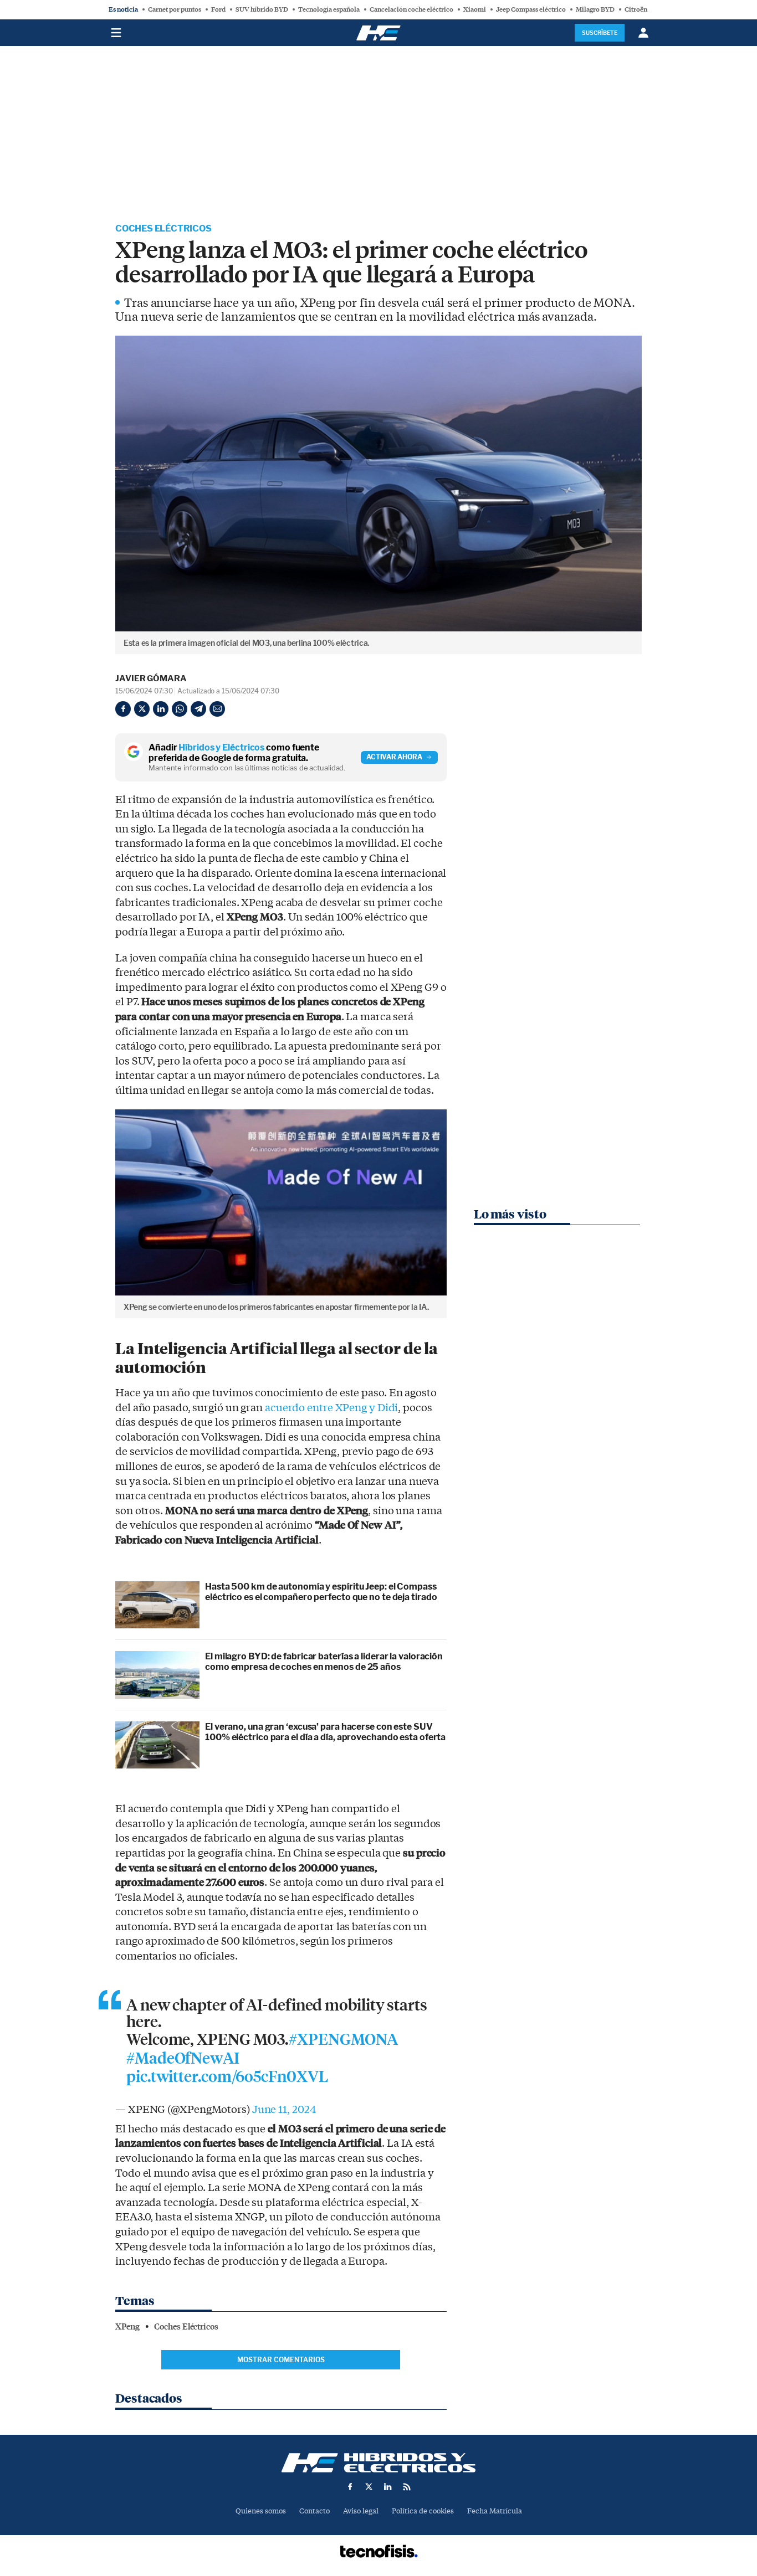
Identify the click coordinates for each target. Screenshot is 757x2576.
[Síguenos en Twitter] (369, 2487)
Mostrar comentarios (281, 2360)
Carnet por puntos (175, 9)
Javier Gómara (151, 678)
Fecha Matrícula (495, 2511)
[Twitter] (142, 709)
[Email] (217, 709)
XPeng (127, 2327)
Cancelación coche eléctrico (411, 9)
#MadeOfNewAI (183, 2059)
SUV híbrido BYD (262, 9)
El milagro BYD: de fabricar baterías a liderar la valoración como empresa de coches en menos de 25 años (324, 1662)
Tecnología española (329, 9)
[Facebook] (123, 709)
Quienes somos (261, 2511)
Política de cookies (423, 2511)
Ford (218, 9)
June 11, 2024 (284, 2110)
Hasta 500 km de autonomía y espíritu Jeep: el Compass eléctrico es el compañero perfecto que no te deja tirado (321, 1592)
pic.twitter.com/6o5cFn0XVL (227, 2077)
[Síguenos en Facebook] (350, 2487)
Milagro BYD (595, 9)
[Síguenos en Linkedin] (388, 2487)
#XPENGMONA (343, 2040)
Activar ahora (394, 757)
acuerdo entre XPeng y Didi (331, 1408)
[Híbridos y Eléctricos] (378, 2463)
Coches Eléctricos (163, 228)
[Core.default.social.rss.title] (407, 2487)
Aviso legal (361, 2511)
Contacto (314, 2511)
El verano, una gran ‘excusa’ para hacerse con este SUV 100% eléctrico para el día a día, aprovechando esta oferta (325, 1732)
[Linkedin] (161, 709)
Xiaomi (475, 9)
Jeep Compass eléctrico (531, 9)
